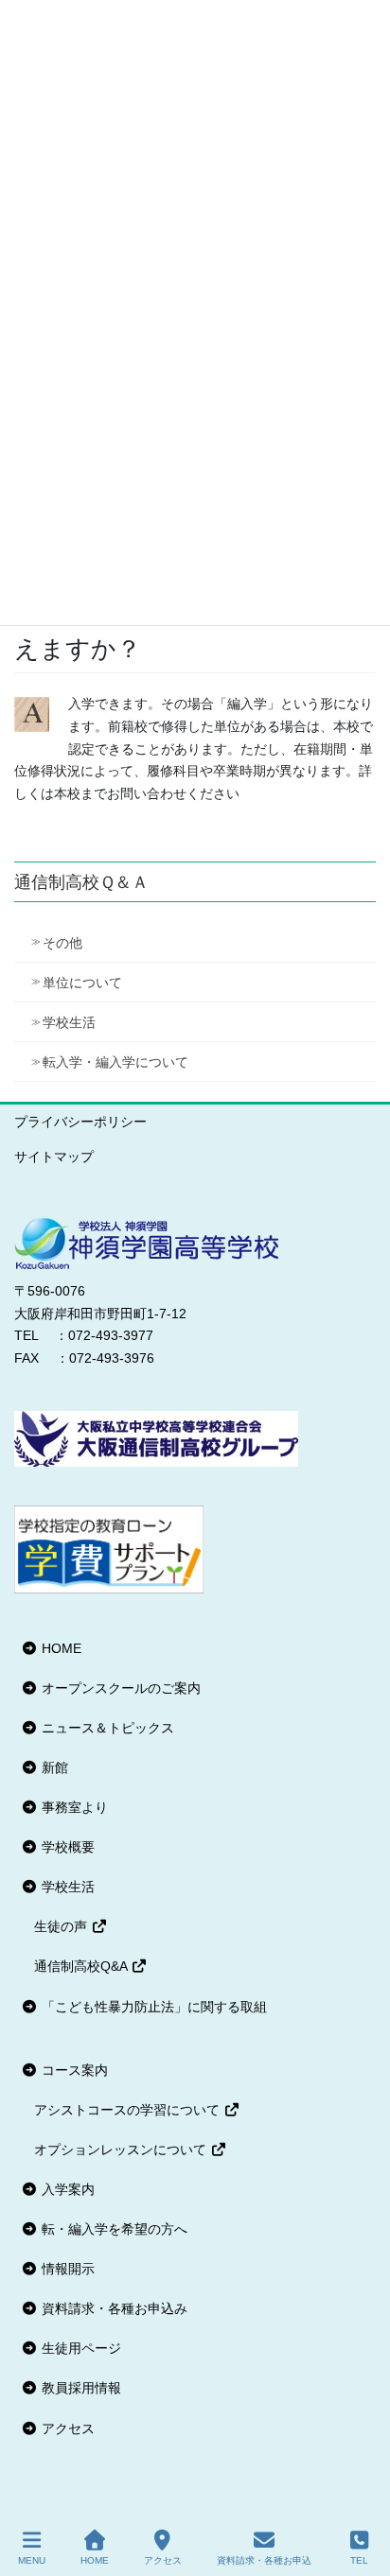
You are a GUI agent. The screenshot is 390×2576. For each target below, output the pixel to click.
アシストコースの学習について (129, 2110)
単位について (82, 983)
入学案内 (66, 2189)
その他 (62, 943)
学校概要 (66, 1847)
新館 (53, 1767)
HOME (60, 1648)
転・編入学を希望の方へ (113, 2229)
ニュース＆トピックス (106, 1728)
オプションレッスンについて (122, 2150)
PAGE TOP (360, 2491)
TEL (359, 2560)
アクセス (66, 2428)
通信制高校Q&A (82, 1966)
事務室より (73, 1807)
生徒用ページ (80, 2348)
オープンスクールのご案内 (119, 1688)
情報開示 (66, 2269)
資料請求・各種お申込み (113, 2308)
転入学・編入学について (115, 1062)
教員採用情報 (80, 2388)
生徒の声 (62, 1926)
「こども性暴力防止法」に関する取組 (152, 2007)
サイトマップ (54, 1157)
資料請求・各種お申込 (264, 2560)
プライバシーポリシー (80, 1122)
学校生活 (69, 1022)
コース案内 (73, 2070)
